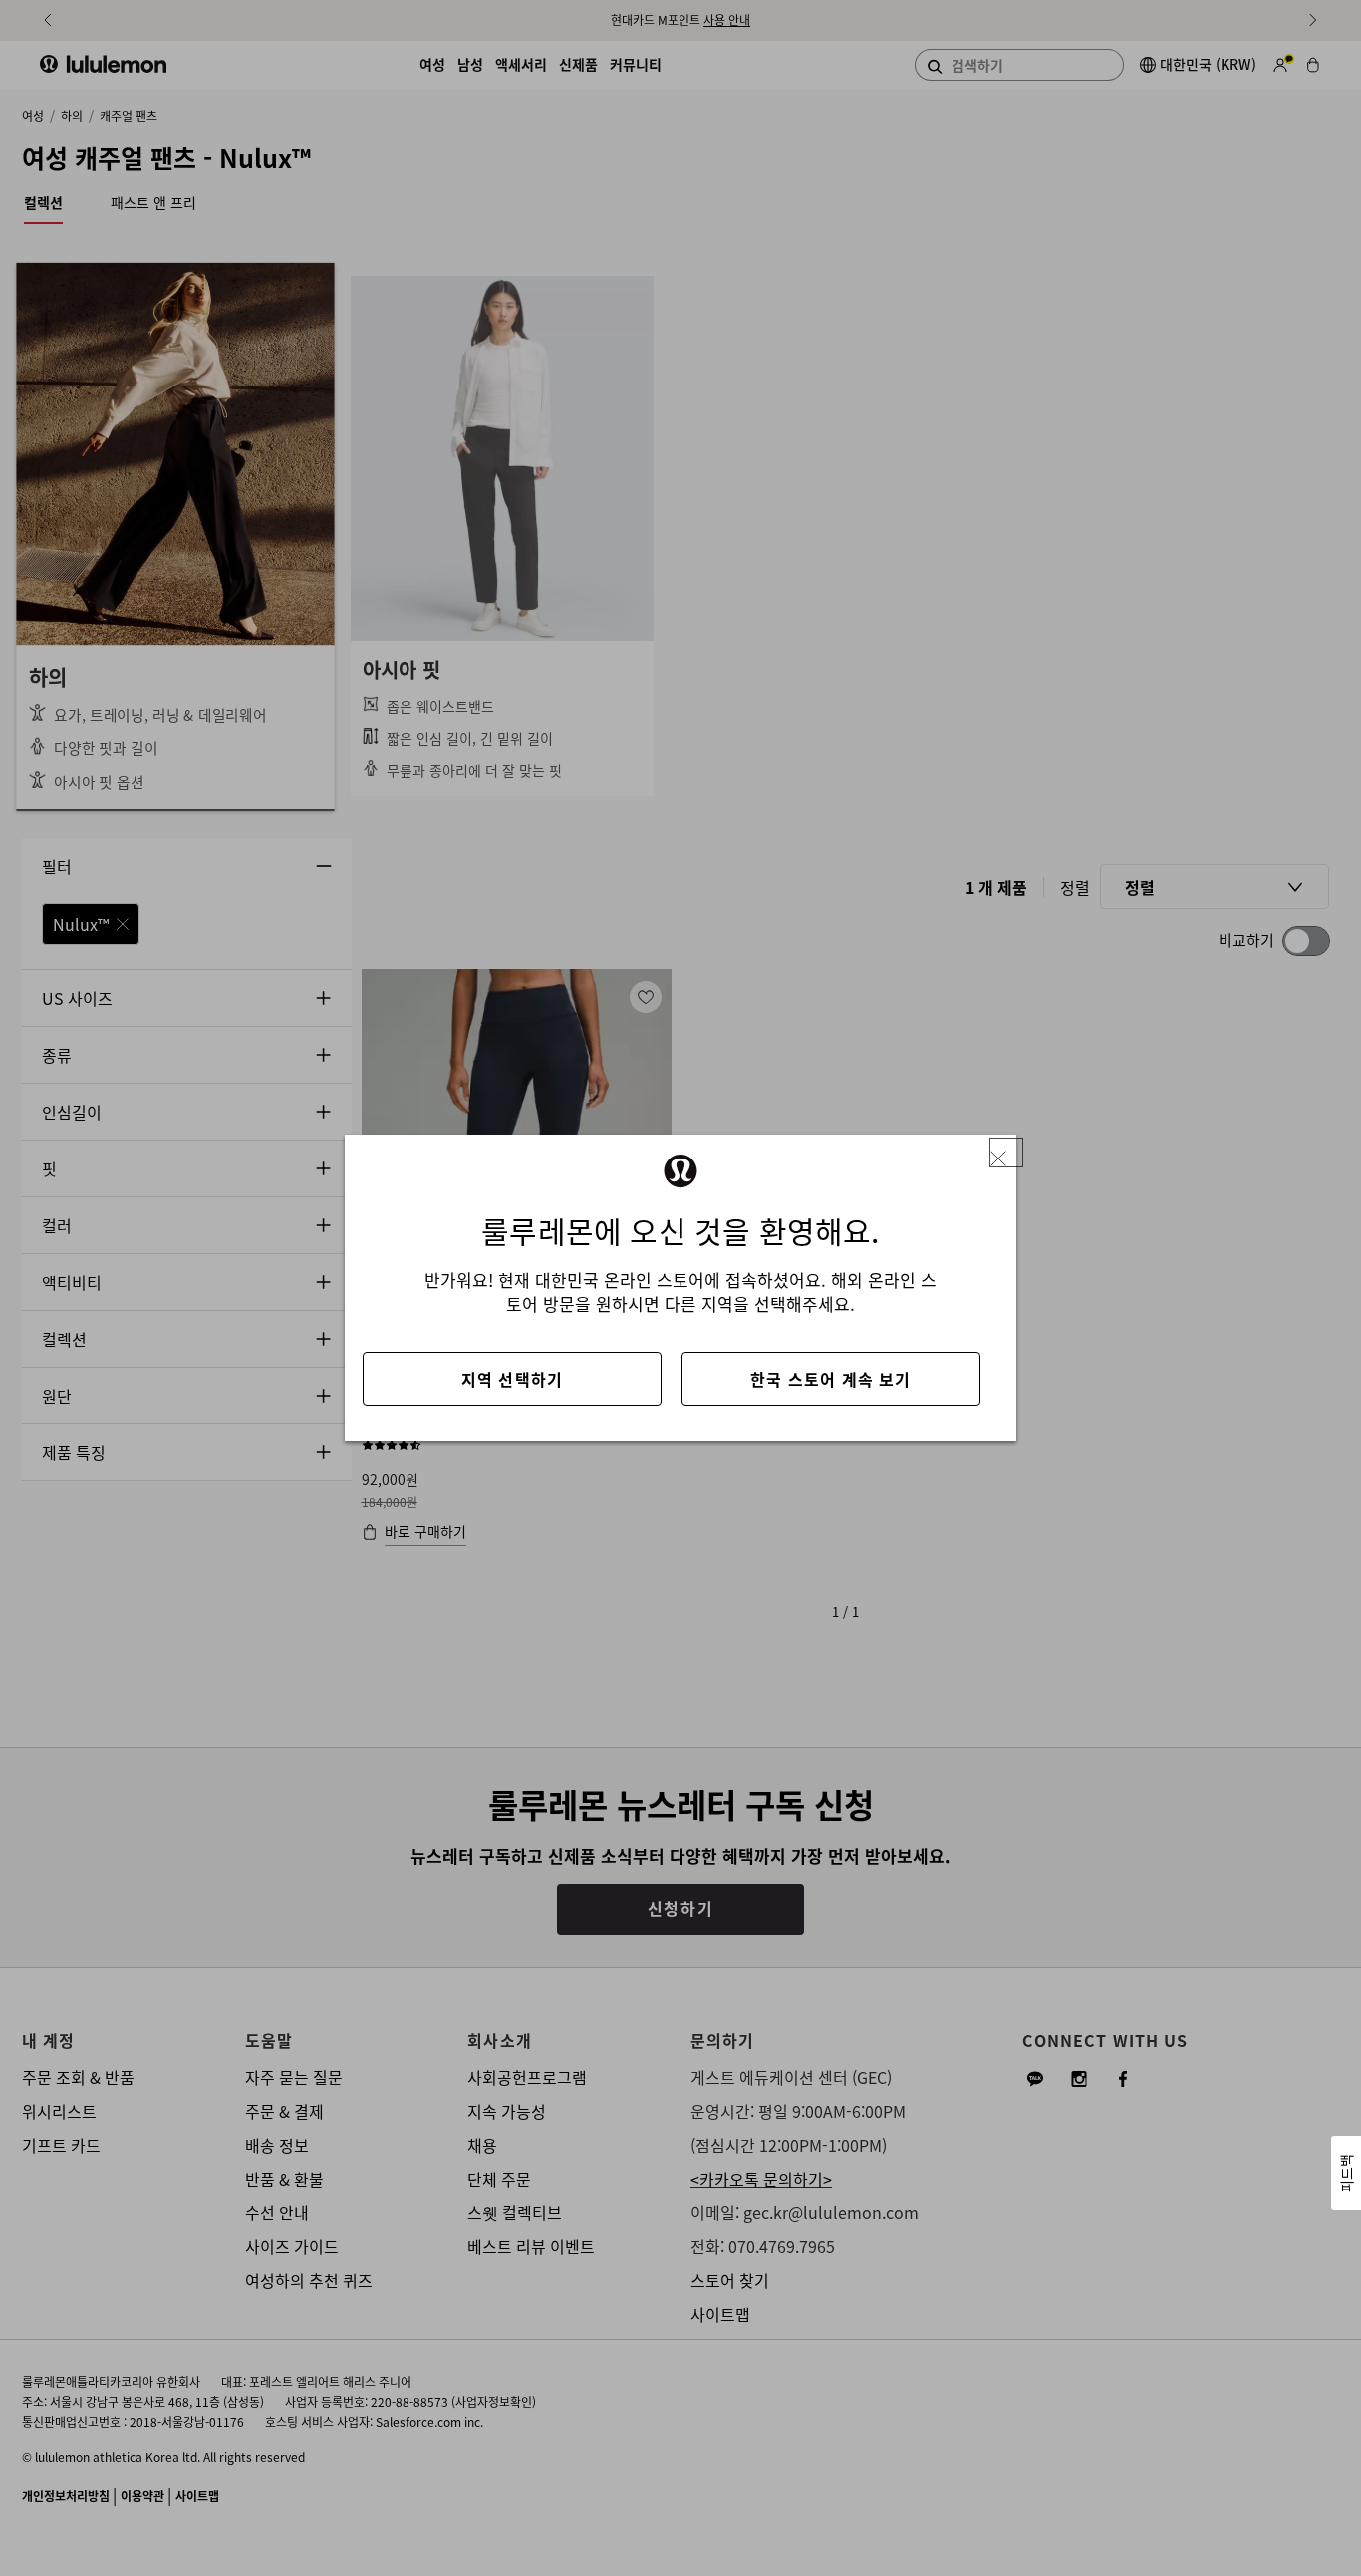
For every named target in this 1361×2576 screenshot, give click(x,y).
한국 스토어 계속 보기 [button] (830, 1379)
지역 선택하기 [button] (512, 1379)
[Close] (1006, 1153)
